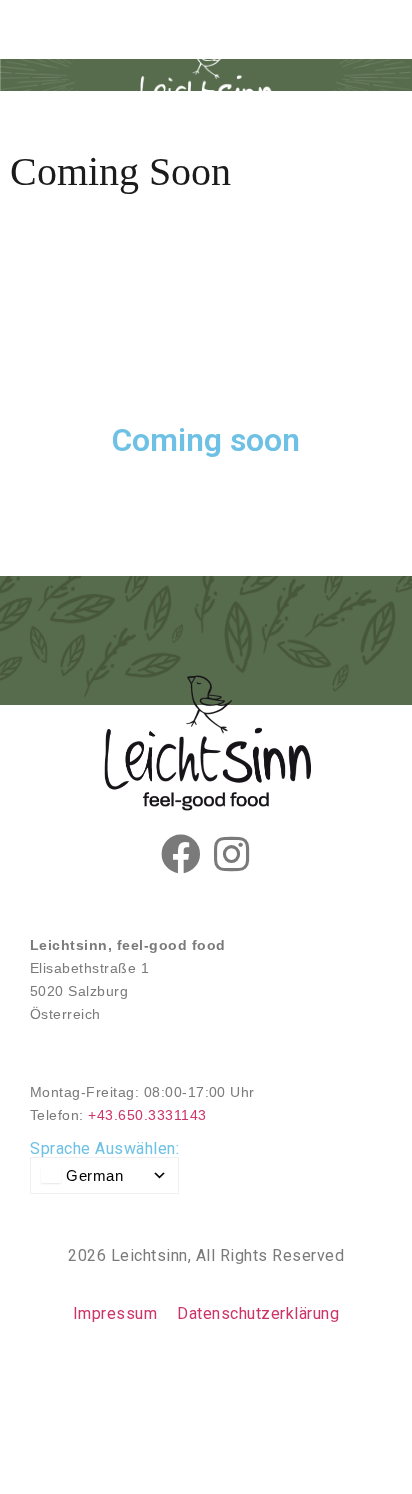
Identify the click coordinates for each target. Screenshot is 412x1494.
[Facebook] (181, 854)
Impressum (115, 1313)
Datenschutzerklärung (258, 1313)
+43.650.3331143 (147, 1115)
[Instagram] (231, 854)
